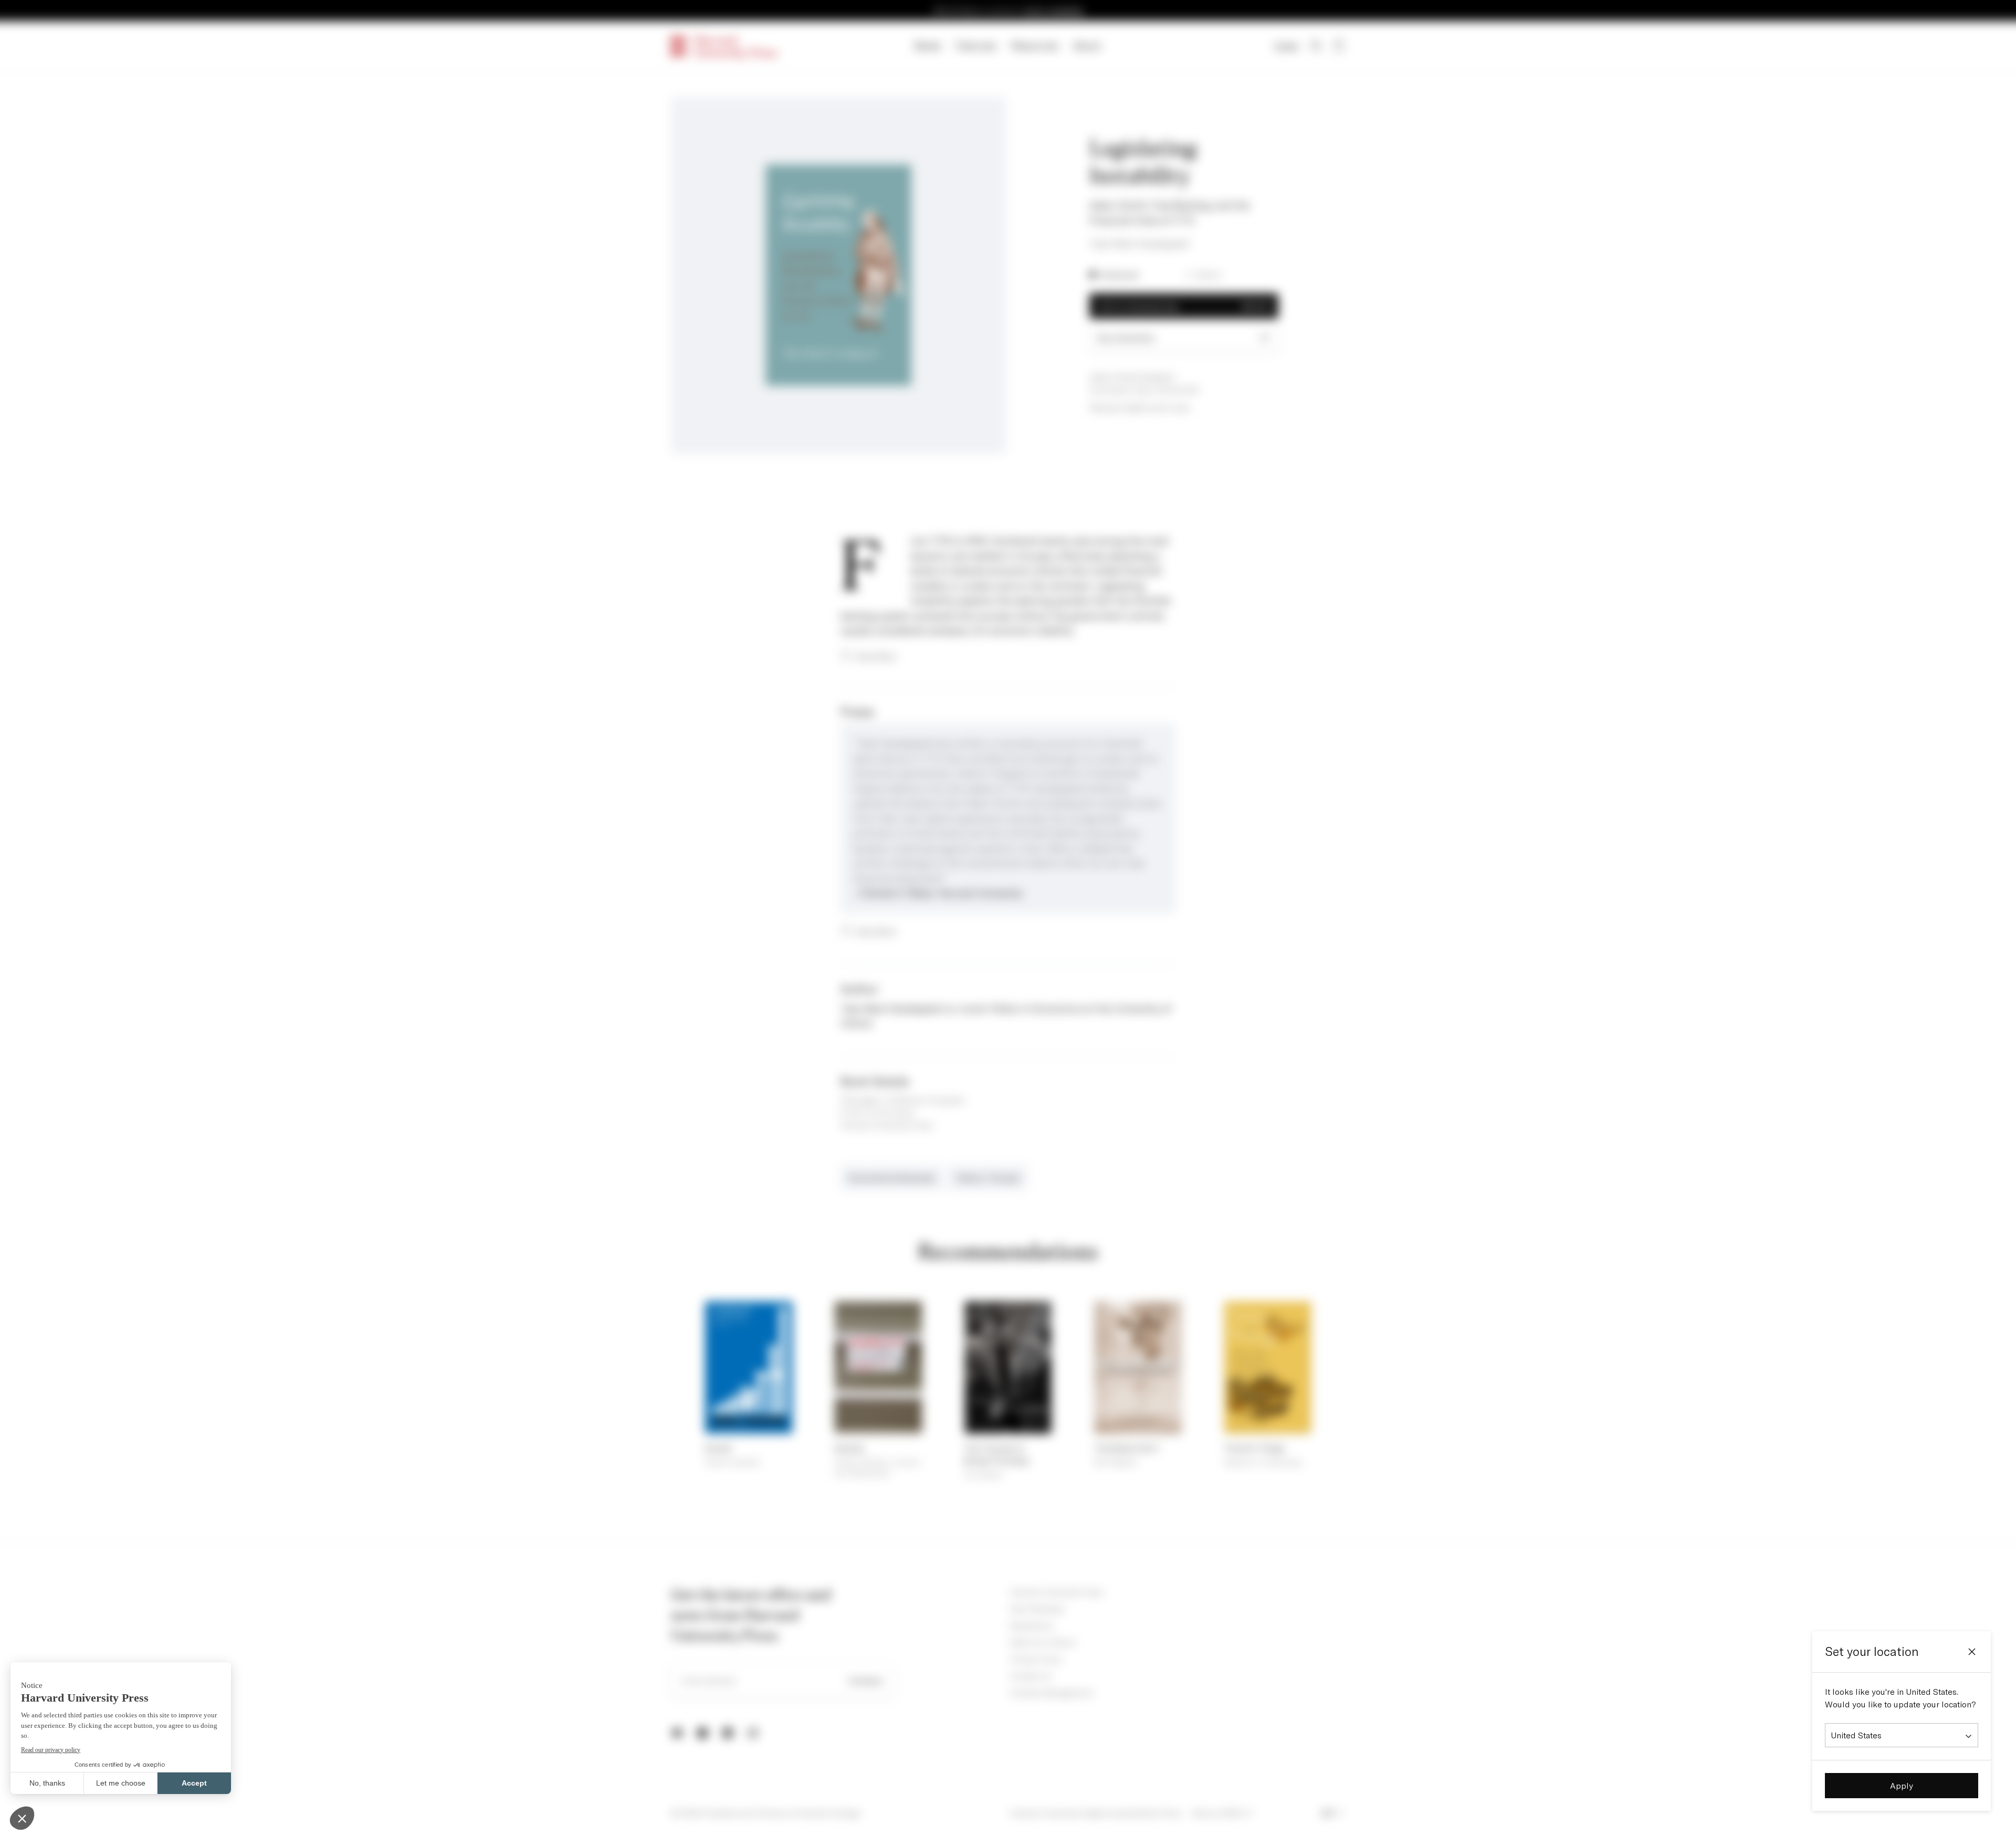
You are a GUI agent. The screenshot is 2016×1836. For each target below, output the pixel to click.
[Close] (1972, 1652)
